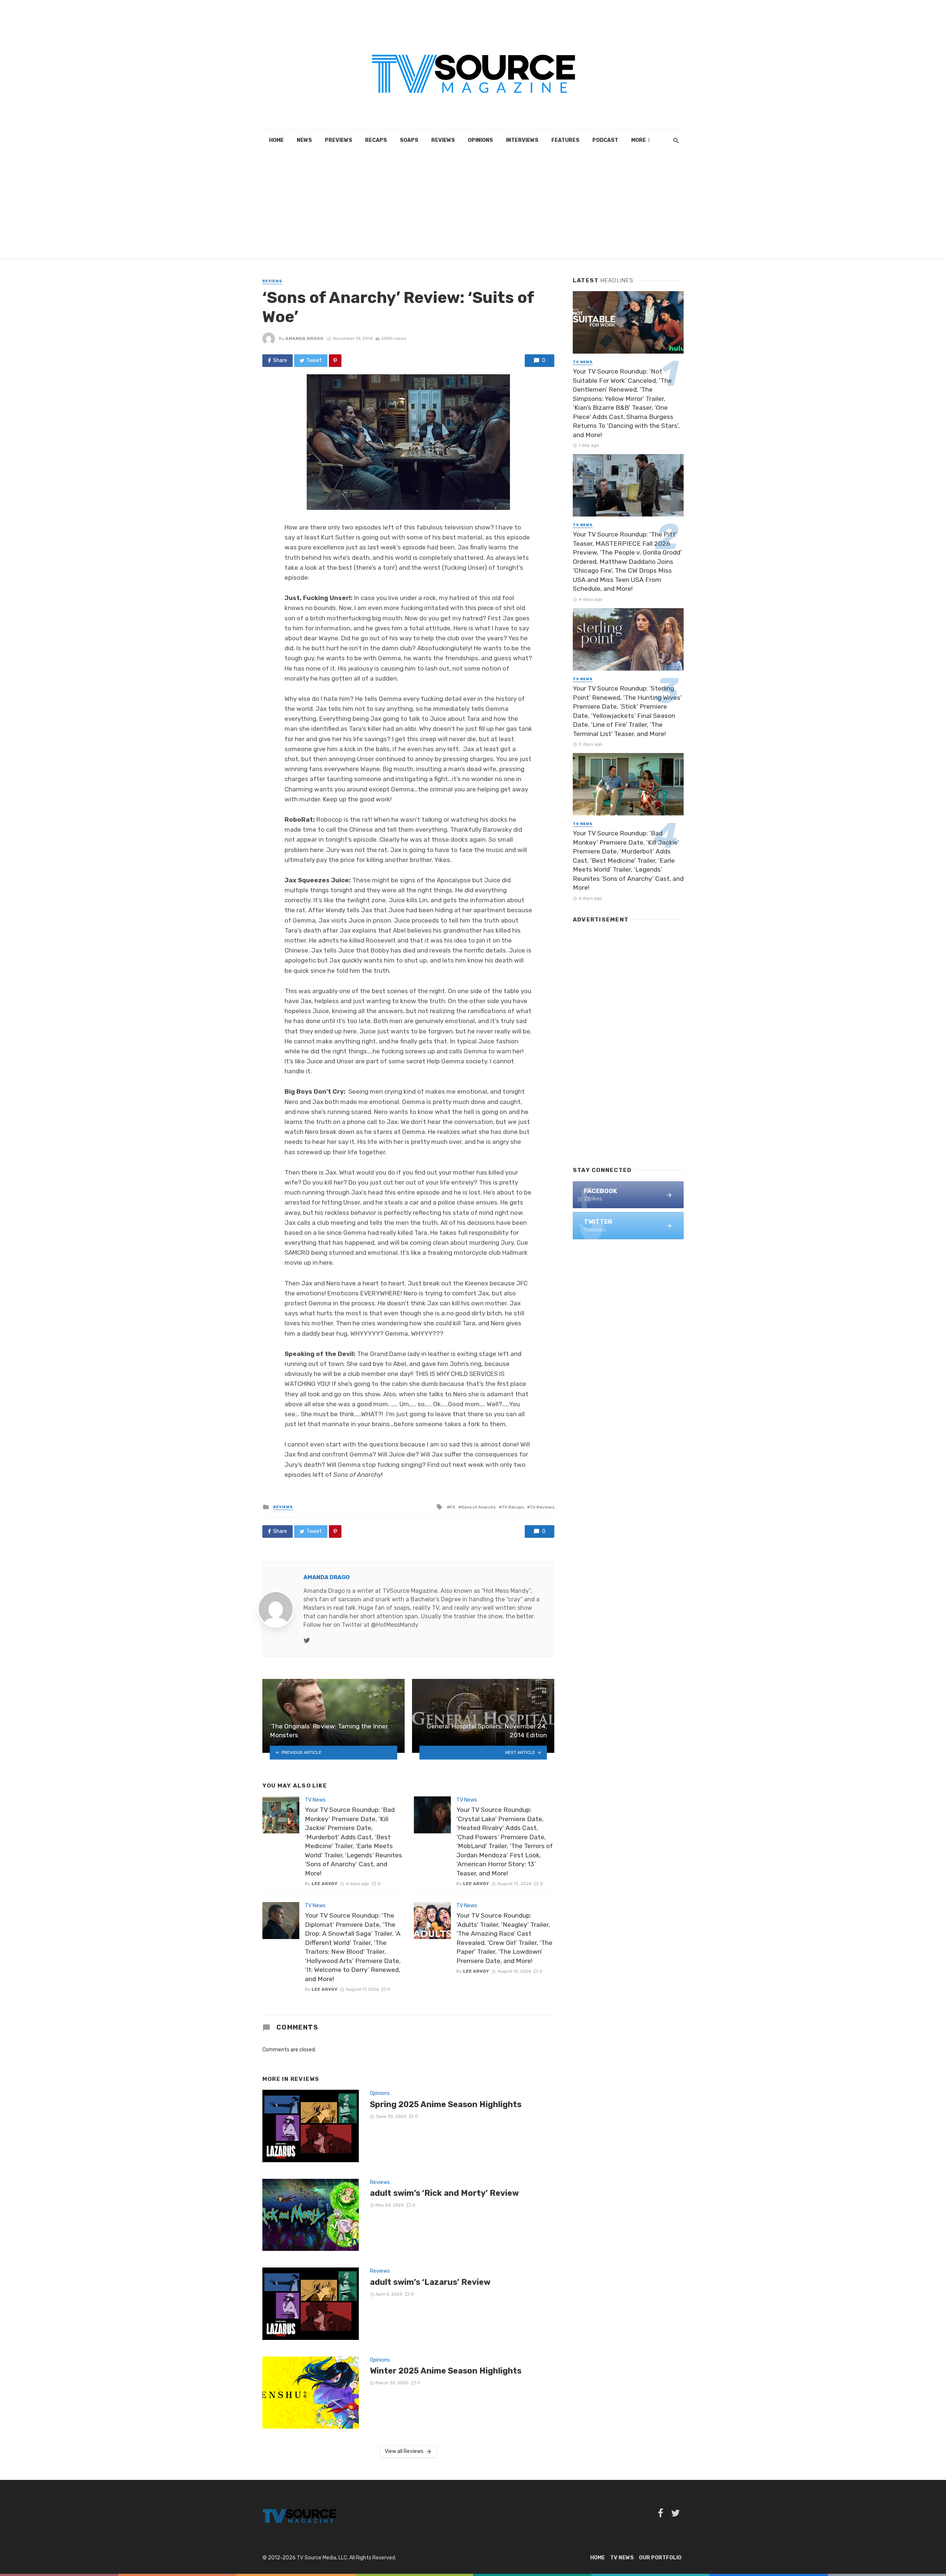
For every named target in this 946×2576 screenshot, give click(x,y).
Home (276, 140)
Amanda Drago (304, 338)
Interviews (522, 140)
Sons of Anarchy (479, 1507)
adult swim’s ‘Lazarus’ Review (430, 2282)
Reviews (443, 140)
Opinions (480, 140)
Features (565, 140)
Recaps (376, 140)
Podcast (605, 140)
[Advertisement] (473, 207)
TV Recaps (513, 1507)
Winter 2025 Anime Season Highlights (446, 2371)
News (304, 140)
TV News (315, 1800)
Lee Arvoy (324, 1884)
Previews (338, 140)
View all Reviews (404, 2451)
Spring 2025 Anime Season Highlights (446, 2104)
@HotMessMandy (395, 1625)
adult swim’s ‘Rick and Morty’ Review (444, 2193)
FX (452, 1507)
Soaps (409, 140)
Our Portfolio (660, 2558)
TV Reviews (542, 1507)
